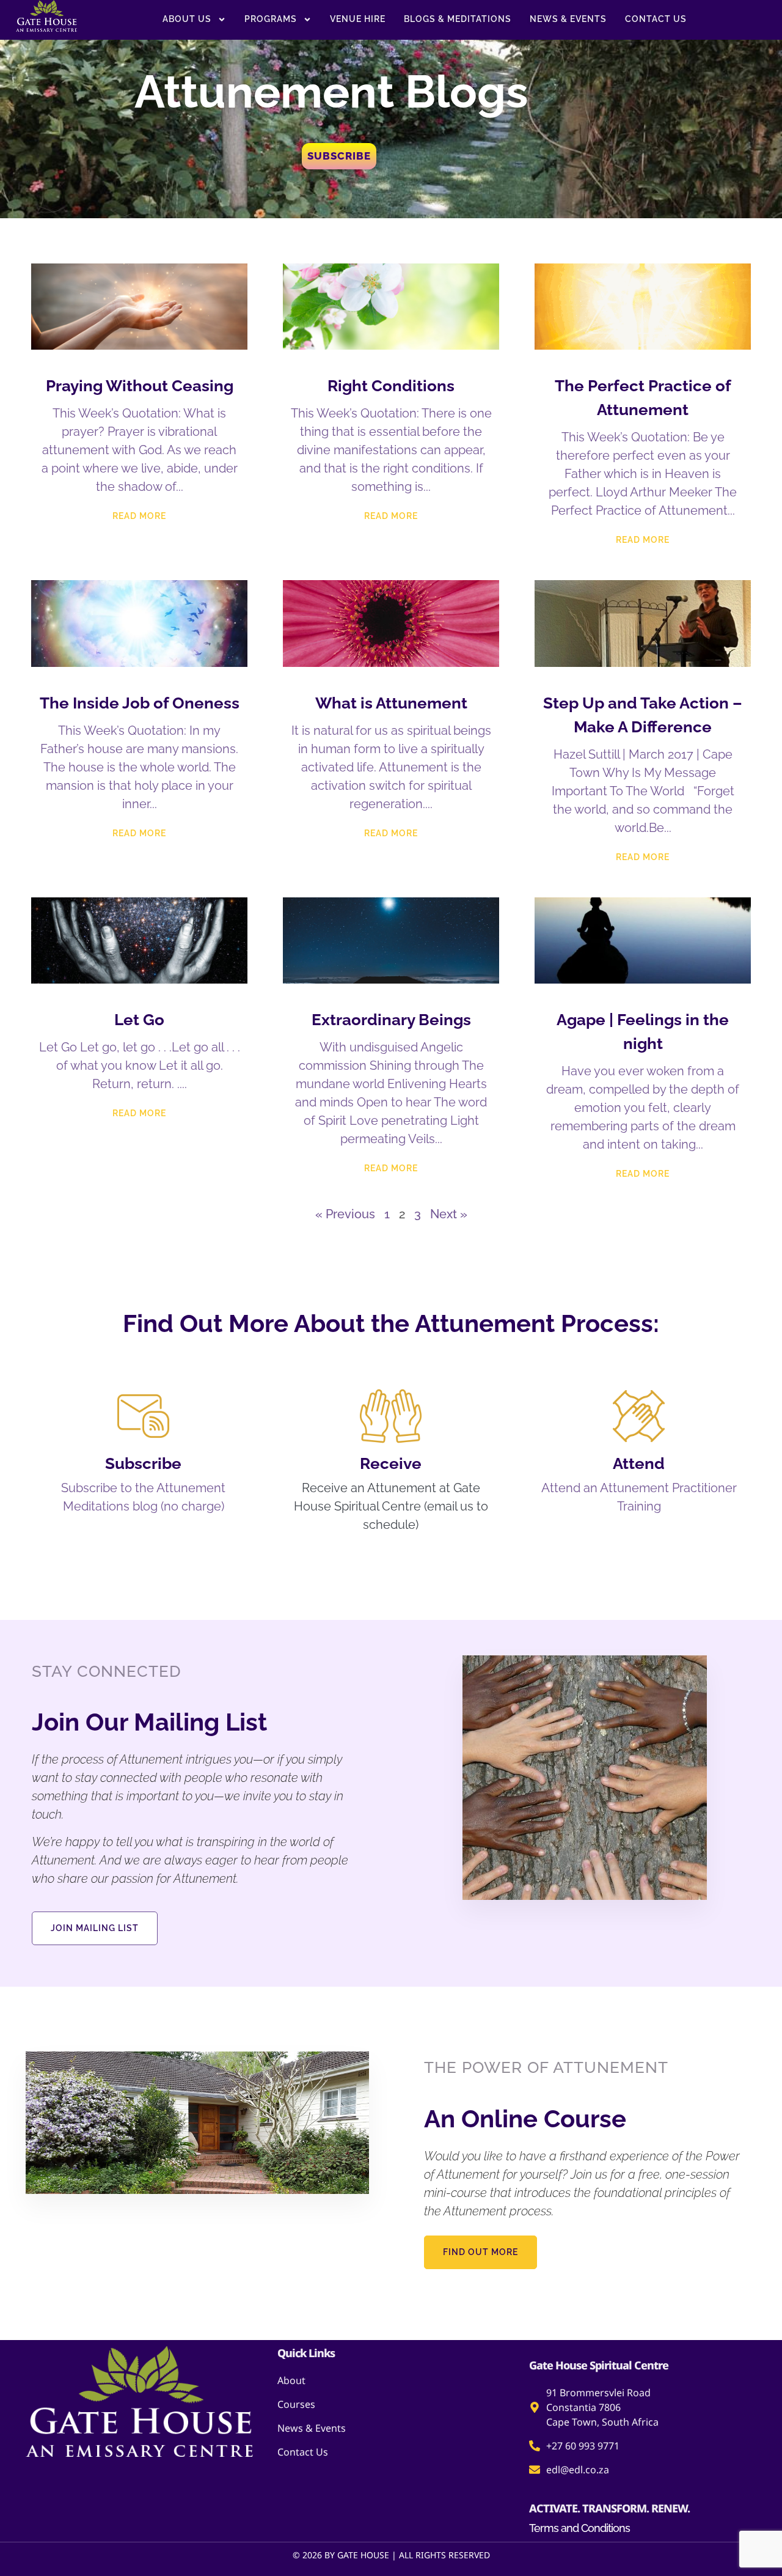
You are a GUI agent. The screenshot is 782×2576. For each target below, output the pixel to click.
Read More (139, 516)
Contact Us (656, 19)
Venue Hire (358, 19)
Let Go (139, 1020)
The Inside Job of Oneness (140, 703)
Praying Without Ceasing (140, 386)
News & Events (568, 19)
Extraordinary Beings (391, 1020)
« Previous (345, 1214)
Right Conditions (391, 386)
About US (187, 19)
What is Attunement (391, 703)
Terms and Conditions (579, 2528)
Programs (271, 19)
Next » (449, 1214)
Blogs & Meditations (458, 19)
